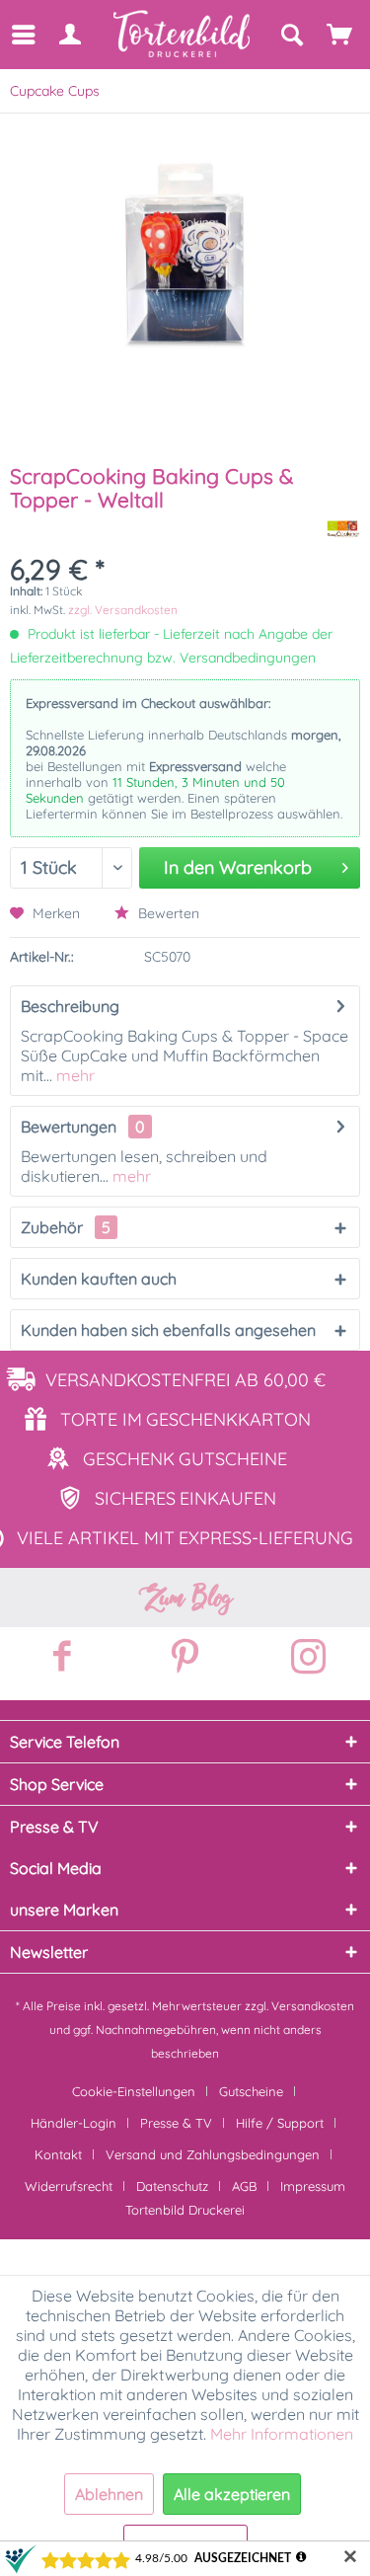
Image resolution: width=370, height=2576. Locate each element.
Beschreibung (70, 1006)
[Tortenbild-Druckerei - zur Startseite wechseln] (183, 34)
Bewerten (167, 913)
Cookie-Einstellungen (134, 2091)
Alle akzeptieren (232, 2494)
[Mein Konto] (69, 35)
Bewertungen (69, 1127)
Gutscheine (251, 2091)
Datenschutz (172, 2186)
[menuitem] (22, 35)
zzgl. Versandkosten (123, 610)
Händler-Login (74, 2123)
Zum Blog (185, 1598)
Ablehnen (109, 2494)
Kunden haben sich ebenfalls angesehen (168, 1330)
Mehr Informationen (282, 2434)
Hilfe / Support (280, 2123)
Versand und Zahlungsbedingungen (213, 2154)
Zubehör (66, 1227)
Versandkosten (313, 2006)
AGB (244, 2186)
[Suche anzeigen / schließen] (291, 35)
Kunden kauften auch (99, 1279)
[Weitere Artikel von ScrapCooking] (343, 529)
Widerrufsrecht (69, 2186)
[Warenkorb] (340, 35)
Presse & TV (176, 2123)
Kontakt (58, 2154)
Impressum (313, 2186)
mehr (74, 1075)
